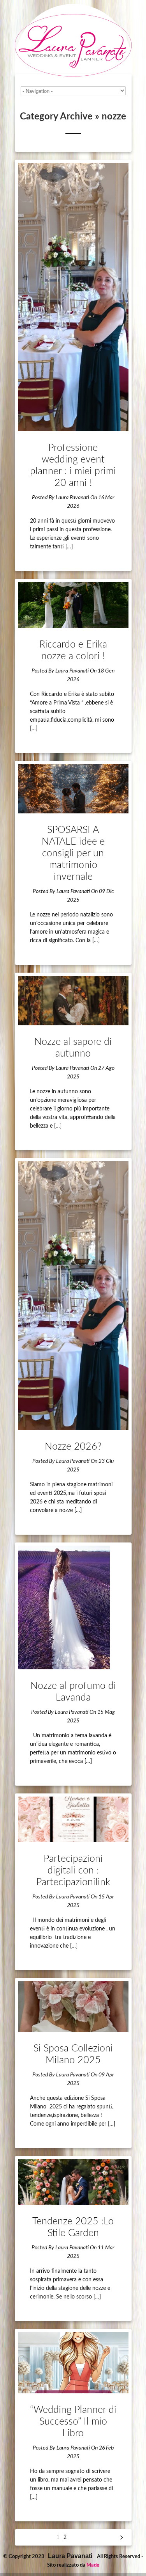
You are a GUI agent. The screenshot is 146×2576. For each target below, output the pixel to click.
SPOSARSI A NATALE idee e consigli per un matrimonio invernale (73, 853)
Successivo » (122, 2537)
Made (93, 2565)
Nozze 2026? (73, 1447)
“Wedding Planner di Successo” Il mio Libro (73, 2422)
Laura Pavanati (72, 498)
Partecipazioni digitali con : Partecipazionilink (73, 1871)
